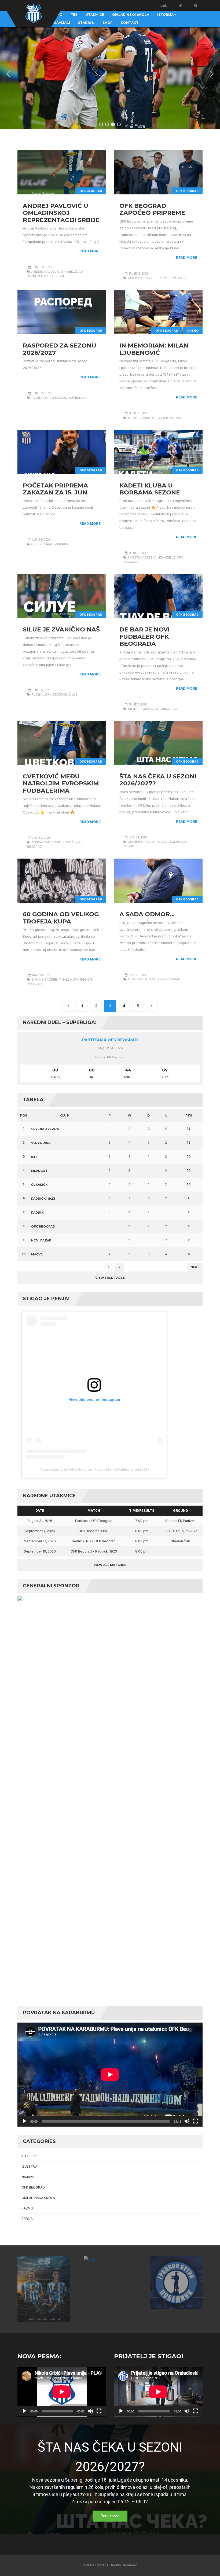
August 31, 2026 (40, 1521)
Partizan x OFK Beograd (110, 1040)
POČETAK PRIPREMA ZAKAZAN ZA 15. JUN (55, 489)
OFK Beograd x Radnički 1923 (94, 1551)
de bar (134, 709)
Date (40, 1511)
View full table (110, 1278)
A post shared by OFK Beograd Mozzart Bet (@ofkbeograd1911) (94, 1469)
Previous (29, 1267)
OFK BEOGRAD (91, 191)
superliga (177, 278)
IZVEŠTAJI (30, 2166)
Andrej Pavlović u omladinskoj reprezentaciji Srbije (61, 213)
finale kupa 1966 (72, 980)
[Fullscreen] (196, 2121)
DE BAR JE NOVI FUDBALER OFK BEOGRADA (144, 637)
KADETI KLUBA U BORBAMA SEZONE (150, 489)
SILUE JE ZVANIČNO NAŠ (61, 629)
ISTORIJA (29, 2156)
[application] (110, 2075)
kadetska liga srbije (158, 557)
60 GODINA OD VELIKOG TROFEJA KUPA (61, 918)
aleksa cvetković (46, 842)
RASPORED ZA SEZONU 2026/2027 (60, 349)
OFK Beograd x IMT (94, 1531)
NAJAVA (28, 2177)
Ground (181, 1511)
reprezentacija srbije (46, 276)
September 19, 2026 (40, 1551)
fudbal (38, 398)
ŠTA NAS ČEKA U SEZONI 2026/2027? (158, 780)
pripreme (159, 278)
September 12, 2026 (40, 1541)
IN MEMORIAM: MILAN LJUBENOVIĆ (154, 349)
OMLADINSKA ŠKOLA (38, 2198)
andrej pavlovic (45, 272)
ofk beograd (72, 272)
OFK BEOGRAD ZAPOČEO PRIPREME (152, 209)
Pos (24, 1115)
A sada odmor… (147, 914)
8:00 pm (142, 1531)
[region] (110, 74)
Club (65, 1115)
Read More (90, 251)
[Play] (24, 2121)
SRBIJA (27, 2219)
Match (94, 1511)
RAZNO (193, 331)
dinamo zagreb (44, 980)
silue (73, 694)
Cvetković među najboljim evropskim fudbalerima (61, 783)
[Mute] (187, 2121)
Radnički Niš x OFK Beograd (94, 1541)
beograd (135, 979)
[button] (8, 74)
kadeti (133, 557)
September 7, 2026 (40, 1531)
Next (195, 1267)
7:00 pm (142, 1521)
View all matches (110, 1565)
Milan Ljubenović (143, 418)
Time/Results (142, 1511)
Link (164, 5)
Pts (189, 1115)
